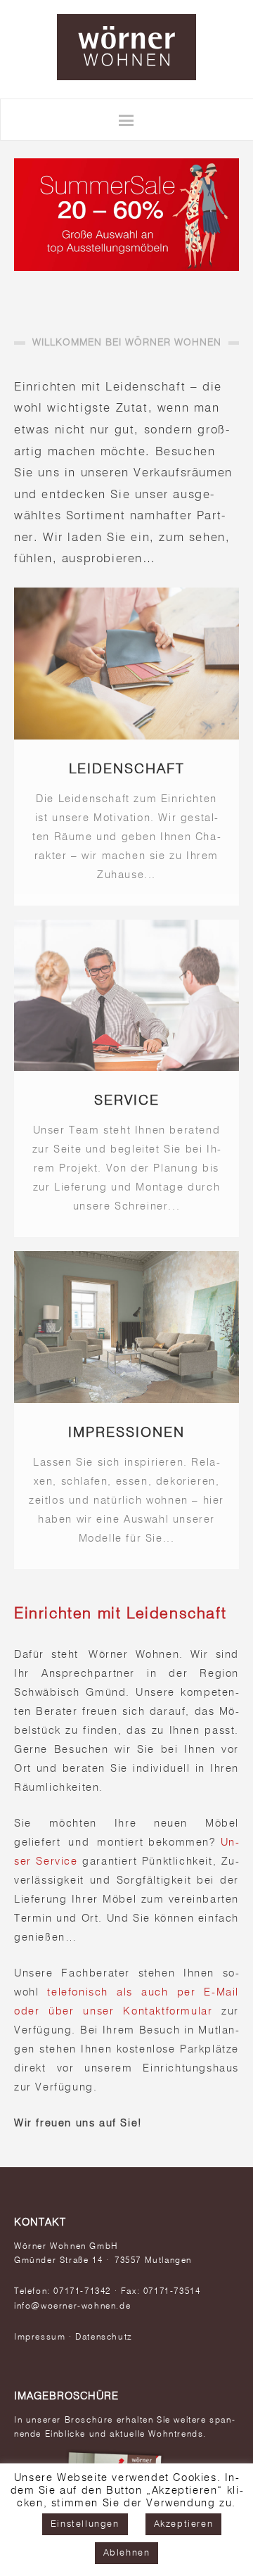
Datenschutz (104, 2337)
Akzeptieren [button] (184, 2524)
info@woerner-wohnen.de (72, 2307)
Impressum (40, 2337)
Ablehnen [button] (127, 2553)
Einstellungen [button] (85, 2524)
